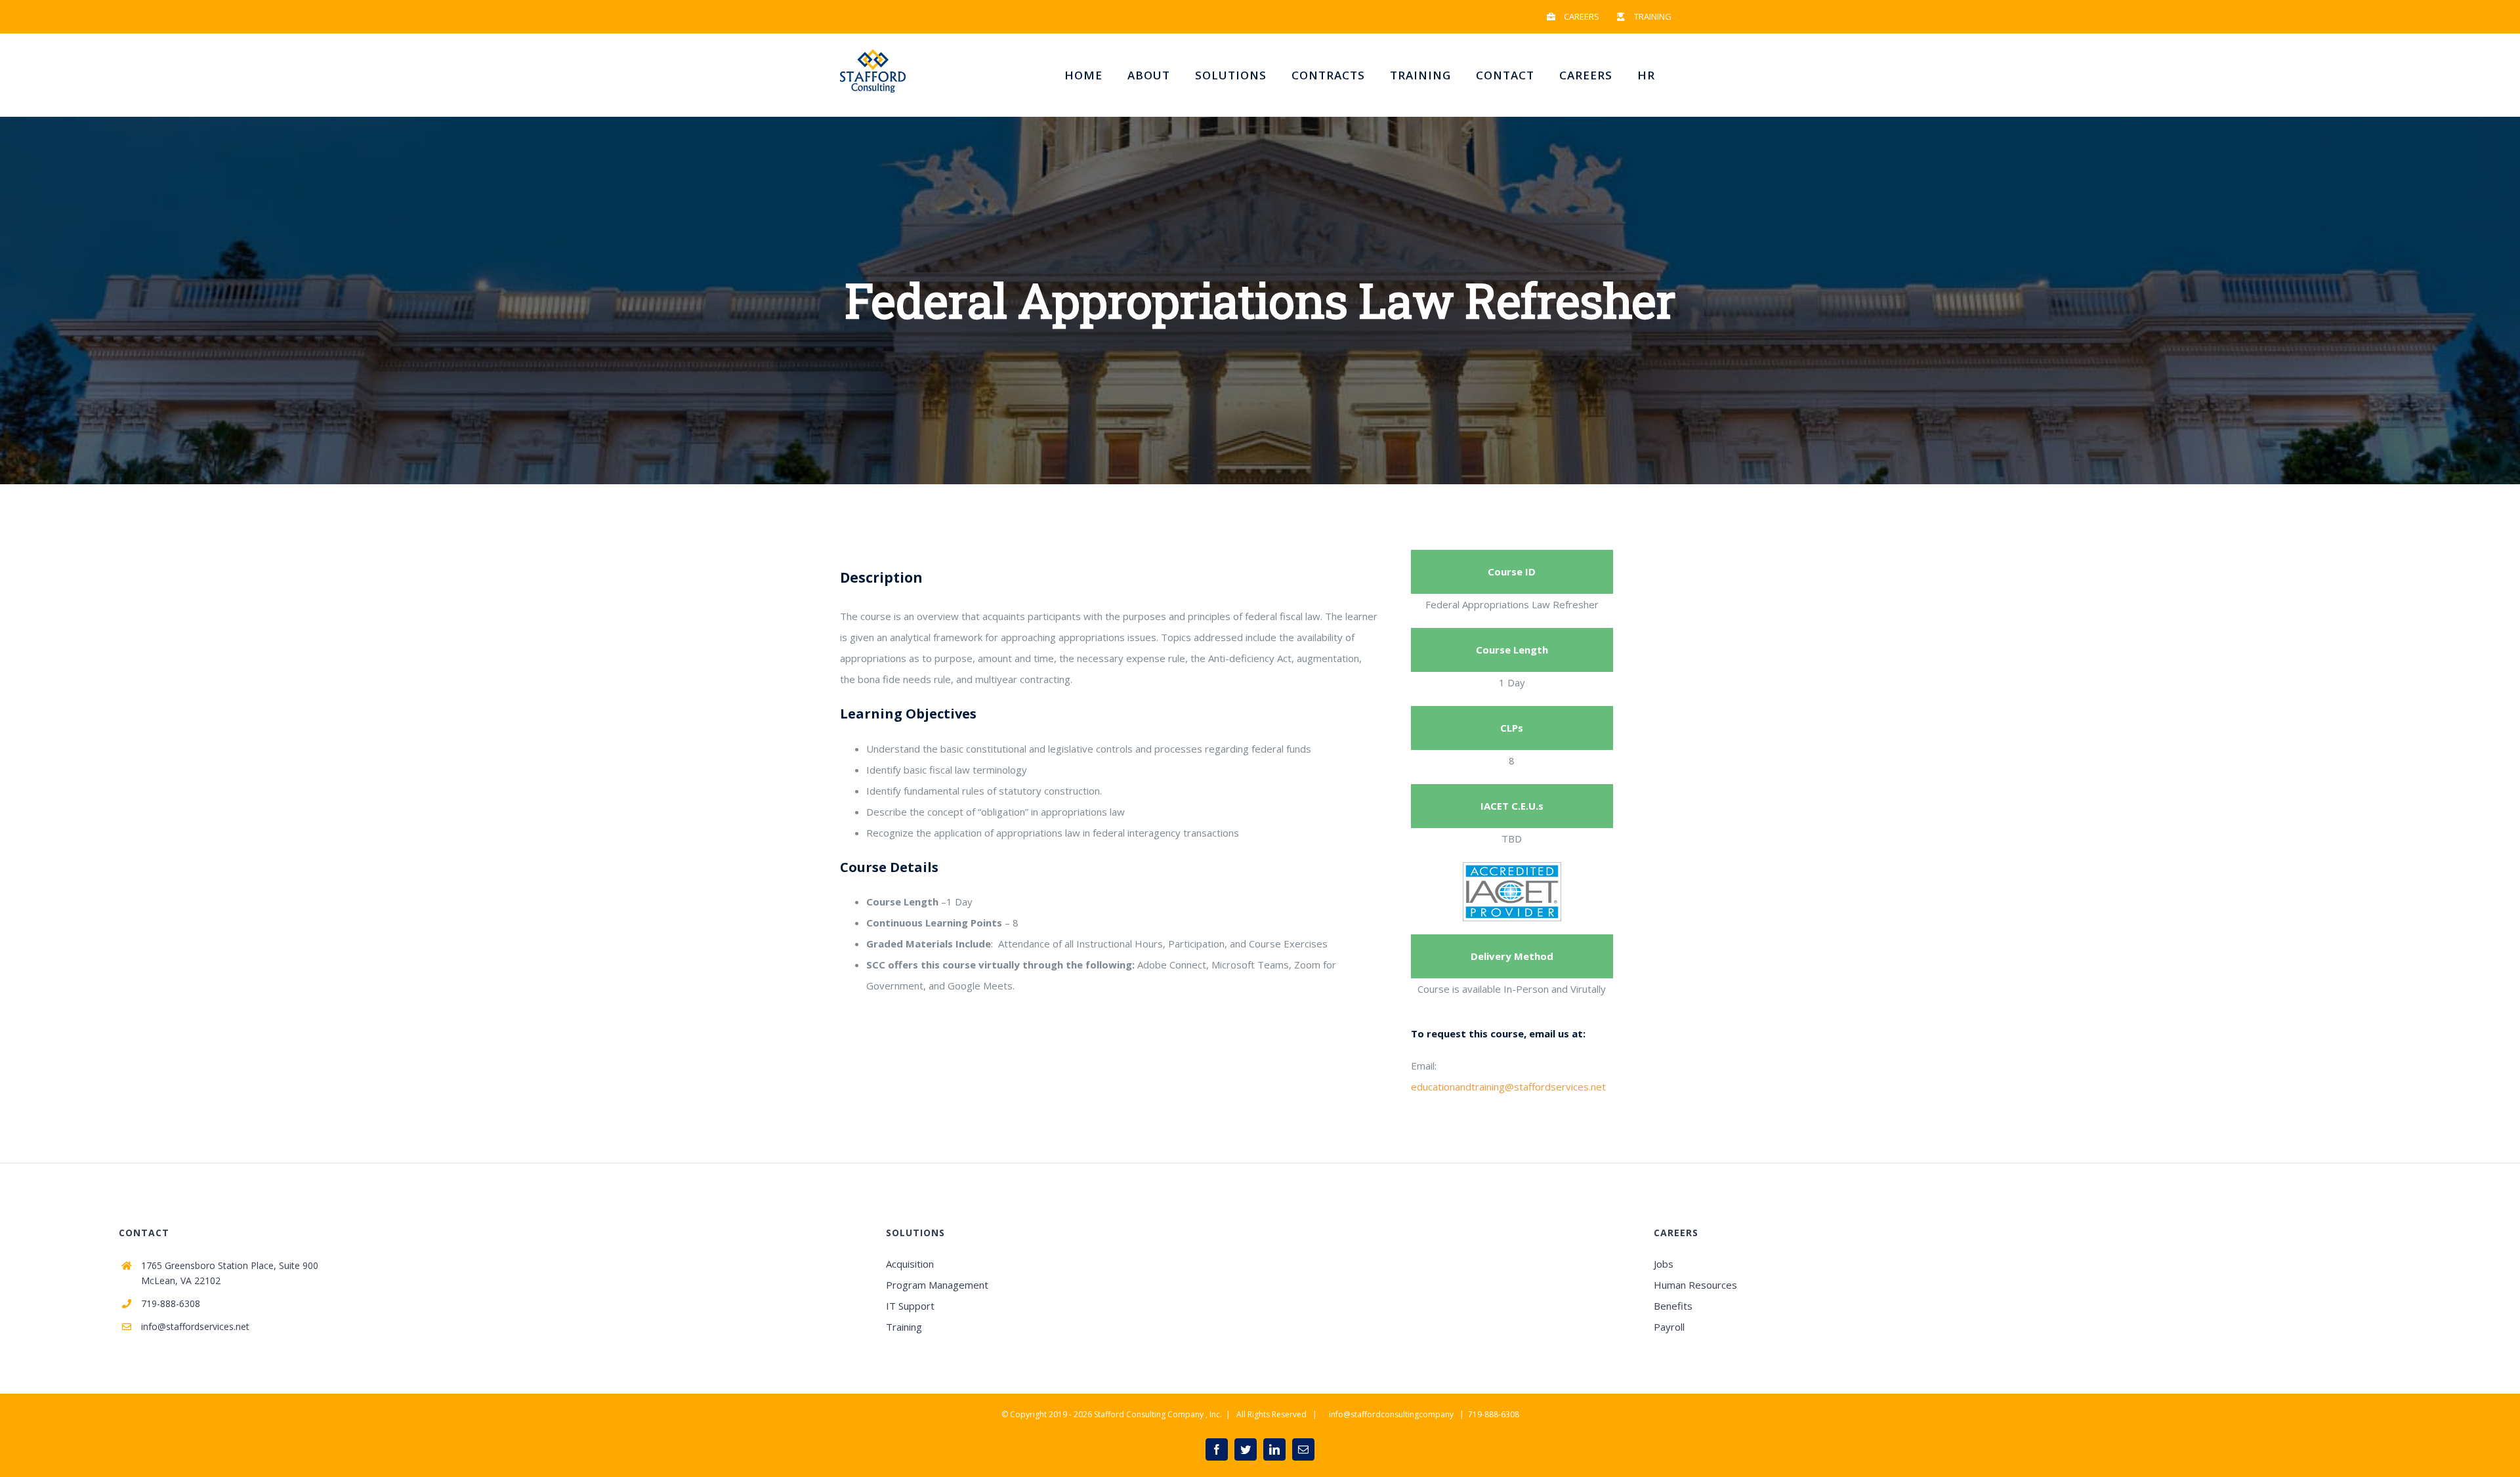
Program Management (937, 1285)
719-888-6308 (171, 1303)
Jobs (1664, 1264)
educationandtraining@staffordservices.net (1508, 1087)
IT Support (910, 1306)
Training (904, 1327)
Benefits (1673, 1306)
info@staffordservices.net (195, 1326)
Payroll (1669, 1327)
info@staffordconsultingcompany (1391, 1414)
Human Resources (1695, 1285)
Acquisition (910, 1264)
